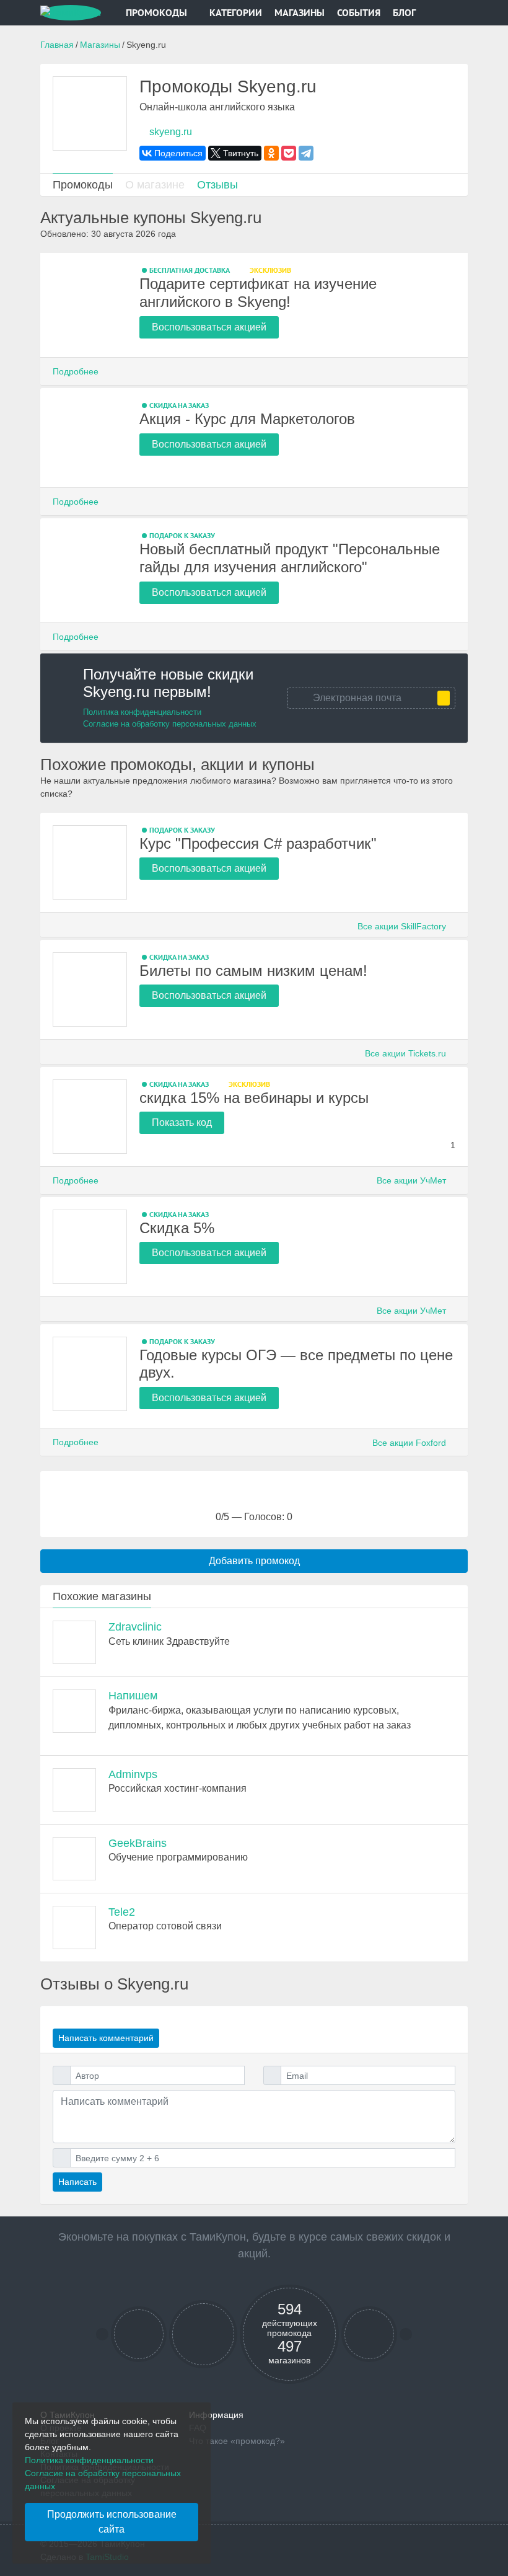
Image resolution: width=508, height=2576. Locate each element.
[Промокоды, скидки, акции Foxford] (90, 1374)
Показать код (182, 1122)
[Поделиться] (452, 270)
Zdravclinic (135, 1627)
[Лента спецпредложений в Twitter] (370, 2335)
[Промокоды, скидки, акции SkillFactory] (90, 862)
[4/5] (270, 1497)
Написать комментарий (106, 2038)
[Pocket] (289, 153)
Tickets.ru (407, 1053)
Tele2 (122, 1912)
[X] (235, 153)
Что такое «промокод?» (237, 2441)
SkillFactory (403, 926)
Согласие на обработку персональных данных (170, 724)
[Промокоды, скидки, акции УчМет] (90, 1117)
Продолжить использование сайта (112, 2522)
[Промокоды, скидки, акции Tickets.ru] (90, 989)
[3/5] (254, 1497)
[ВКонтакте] (173, 153)
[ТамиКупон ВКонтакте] (204, 2335)
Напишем (133, 1696)
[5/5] (285, 1497)
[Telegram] (306, 153)
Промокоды (156, 12)
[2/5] (239, 1497)
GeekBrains (138, 1843)
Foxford (410, 1443)
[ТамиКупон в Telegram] (139, 2335)
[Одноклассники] (271, 153)
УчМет (413, 1180)
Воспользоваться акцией (209, 327)
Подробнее (77, 371)
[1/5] (223, 1497)
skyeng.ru (169, 132)
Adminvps (133, 1774)
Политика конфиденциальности (142, 712)
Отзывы (217, 185)
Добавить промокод (254, 1561)
